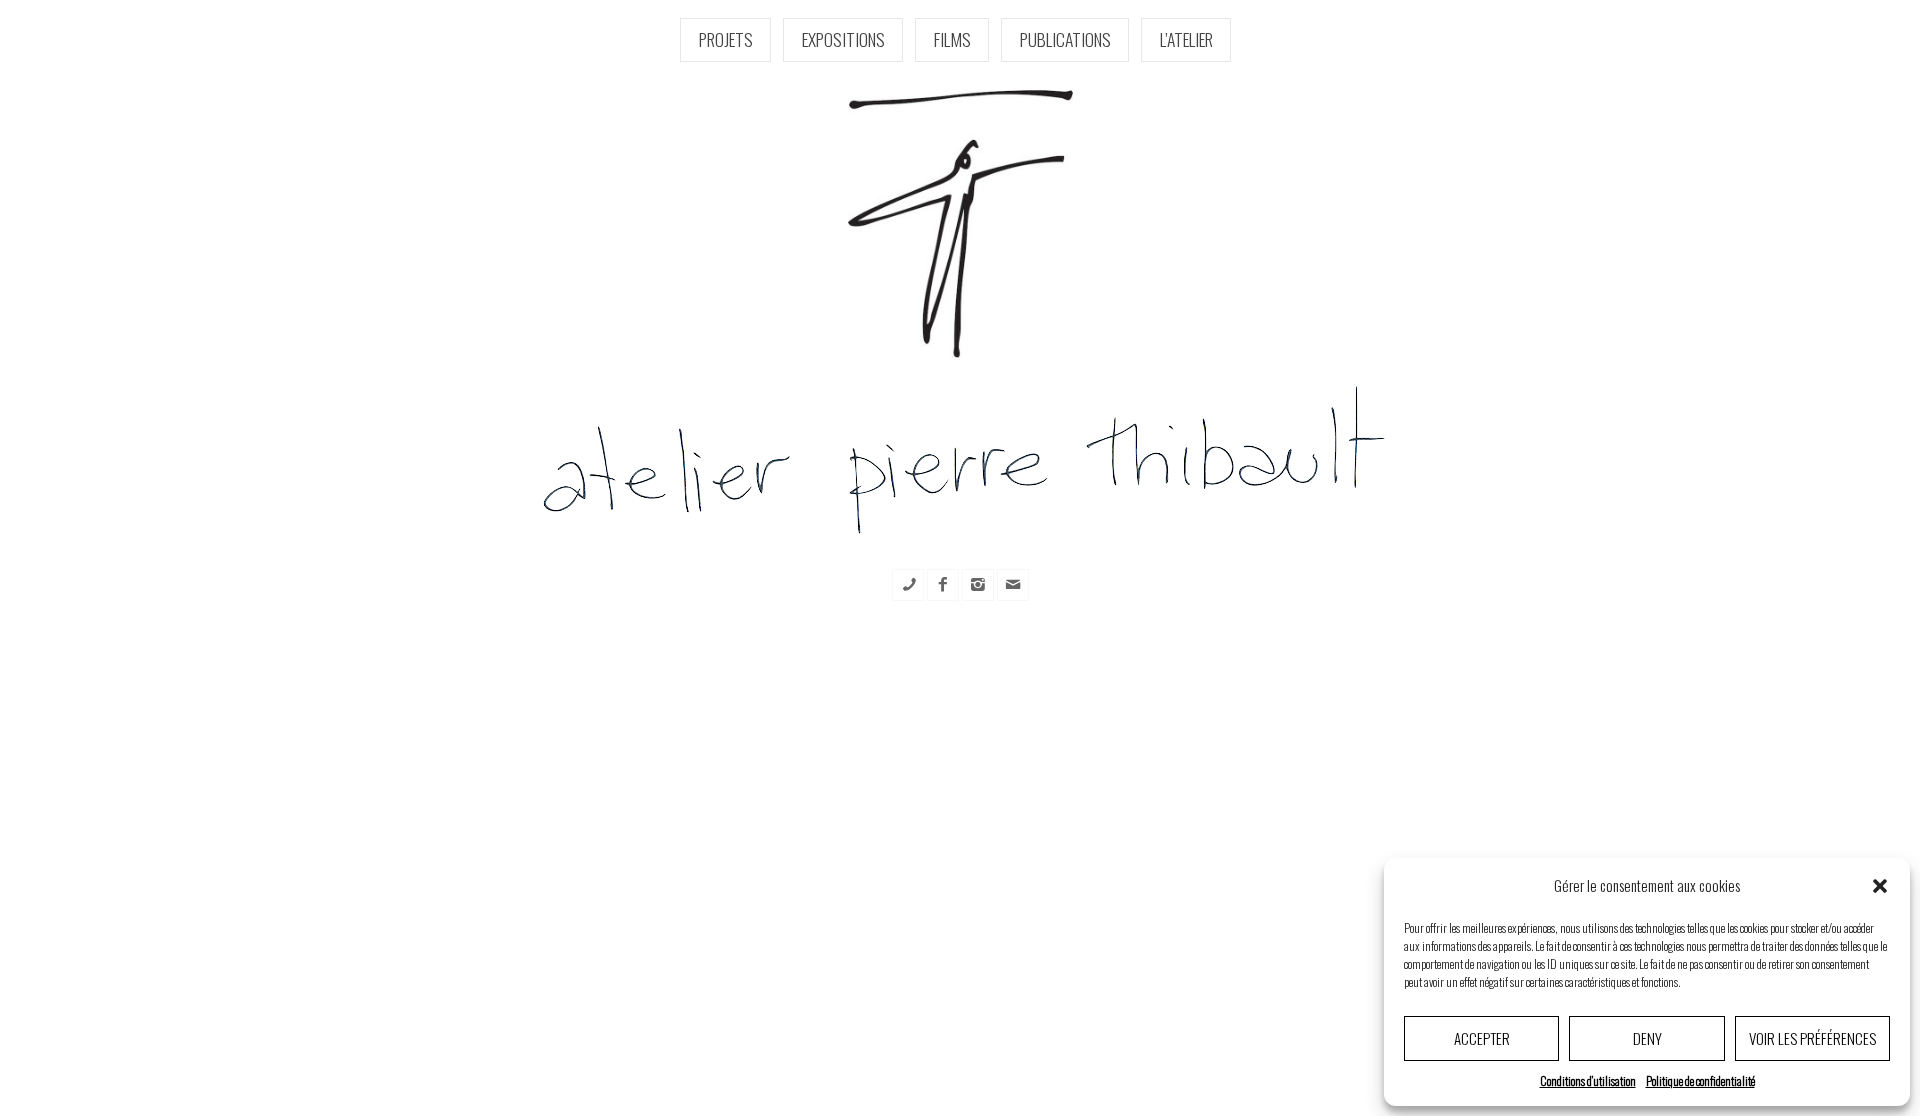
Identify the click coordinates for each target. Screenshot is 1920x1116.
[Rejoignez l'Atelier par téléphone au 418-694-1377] (908, 585)
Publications (1065, 39)
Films (952, 39)
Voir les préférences (1812, 1038)
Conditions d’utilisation (1588, 1080)
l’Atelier (1186, 39)
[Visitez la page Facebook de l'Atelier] (943, 585)
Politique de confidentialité (1700, 1080)
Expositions (843, 39)
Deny (1647, 1038)
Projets (726, 39)
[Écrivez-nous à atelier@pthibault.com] (1013, 585)
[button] (1880, 886)
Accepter (1482, 1038)
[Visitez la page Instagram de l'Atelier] (978, 585)
